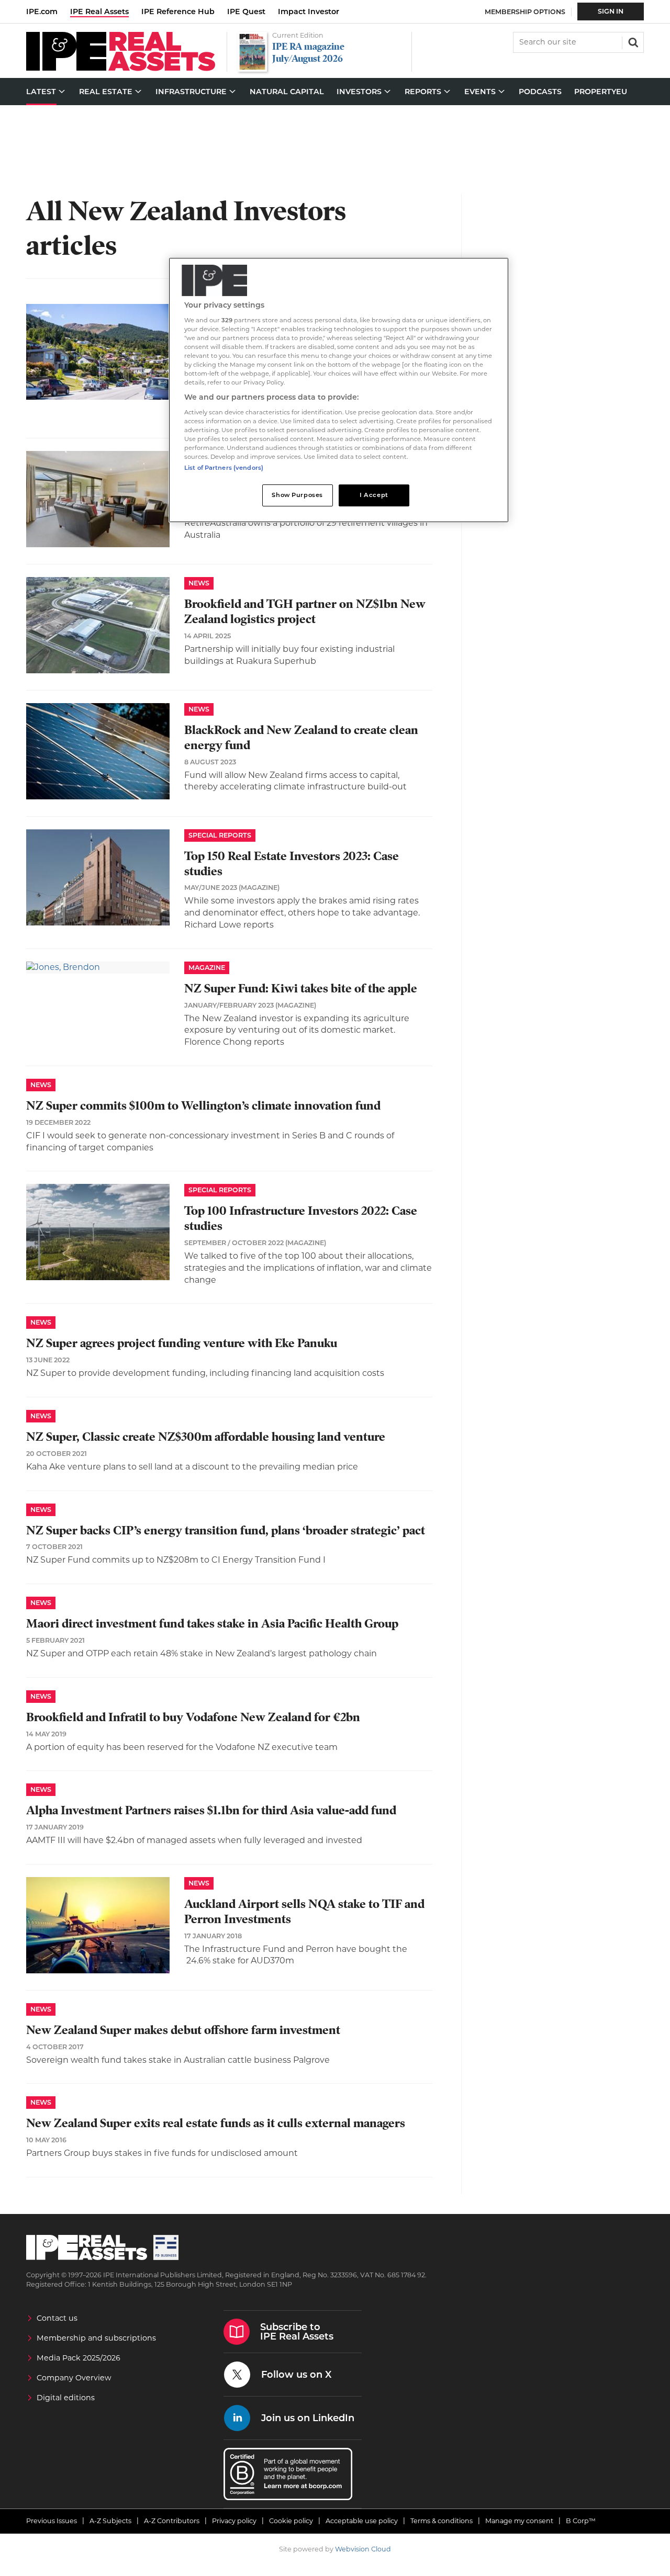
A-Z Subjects (110, 2521)
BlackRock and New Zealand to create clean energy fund (301, 738)
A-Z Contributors (172, 2521)
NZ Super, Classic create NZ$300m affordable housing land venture (206, 1437)
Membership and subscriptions (96, 2338)
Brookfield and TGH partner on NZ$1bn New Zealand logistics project (305, 612)
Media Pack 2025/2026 (79, 2358)
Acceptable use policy (362, 2521)
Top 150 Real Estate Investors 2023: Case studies (292, 864)
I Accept (374, 495)
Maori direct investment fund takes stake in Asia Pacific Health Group (212, 1624)
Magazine (207, 968)
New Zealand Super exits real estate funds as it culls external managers (216, 2123)
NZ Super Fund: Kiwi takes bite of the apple (301, 988)
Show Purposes (297, 495)
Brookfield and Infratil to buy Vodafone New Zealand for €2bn (193, 1717)
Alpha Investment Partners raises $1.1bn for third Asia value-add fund (211, 1810)
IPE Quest (246, 12)
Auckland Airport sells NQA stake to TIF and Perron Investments (304, 1912)
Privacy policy (234, 2521)
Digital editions (66, 2398)
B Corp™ (581, 2521)
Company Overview (74, 2378)
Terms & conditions (442, 2521)
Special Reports (220, 835)
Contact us (57, 2318)
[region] (339, 390)
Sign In (611, 11)
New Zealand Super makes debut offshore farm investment (183, 2030)
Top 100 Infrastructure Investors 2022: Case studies (301, 1218)
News (199, 583)
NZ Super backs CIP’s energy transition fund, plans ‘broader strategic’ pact (226, 1530)
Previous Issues (52, 2521)
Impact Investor (309, 12)
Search (632, 41)
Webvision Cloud (363, 2549)
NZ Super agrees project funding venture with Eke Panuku (182, 1343)
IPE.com (42, 12)
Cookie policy (291, 2521)
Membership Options (525, 12)
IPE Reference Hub (178, 12)
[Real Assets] (121, 68)
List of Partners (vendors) (224, 468)
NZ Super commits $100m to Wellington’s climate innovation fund (203, 1106)
